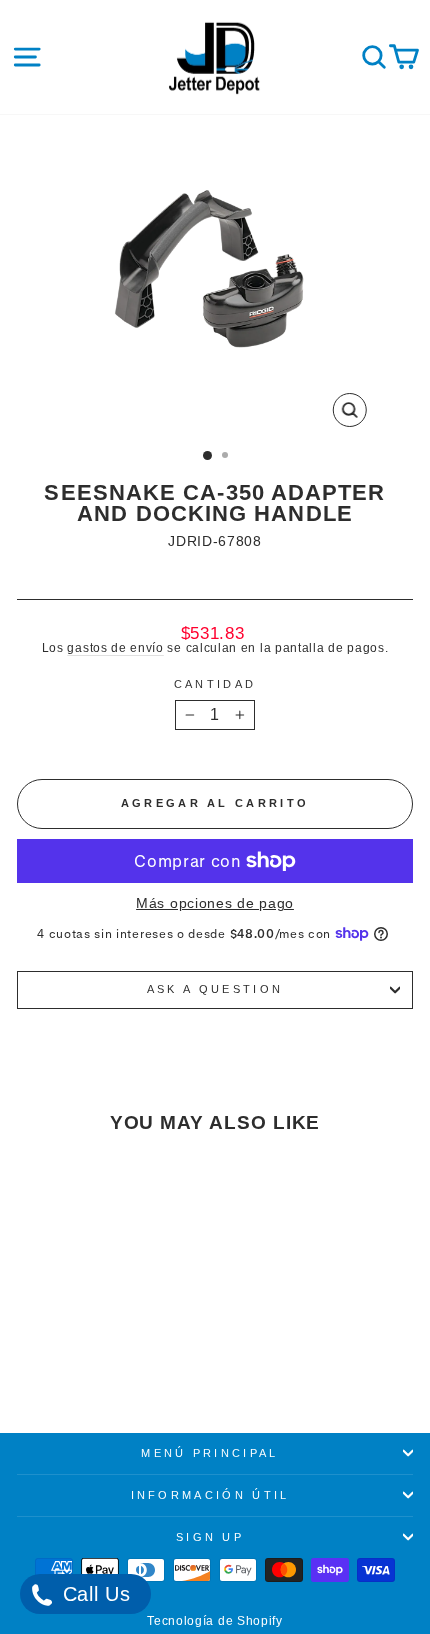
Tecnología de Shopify (215, 1621)
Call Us (93, 1594)
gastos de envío (115, 647)
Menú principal (209, 1453)
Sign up (210, 1537)
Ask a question (215, 989)
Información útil (210, 1495)
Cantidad (215, 684)
